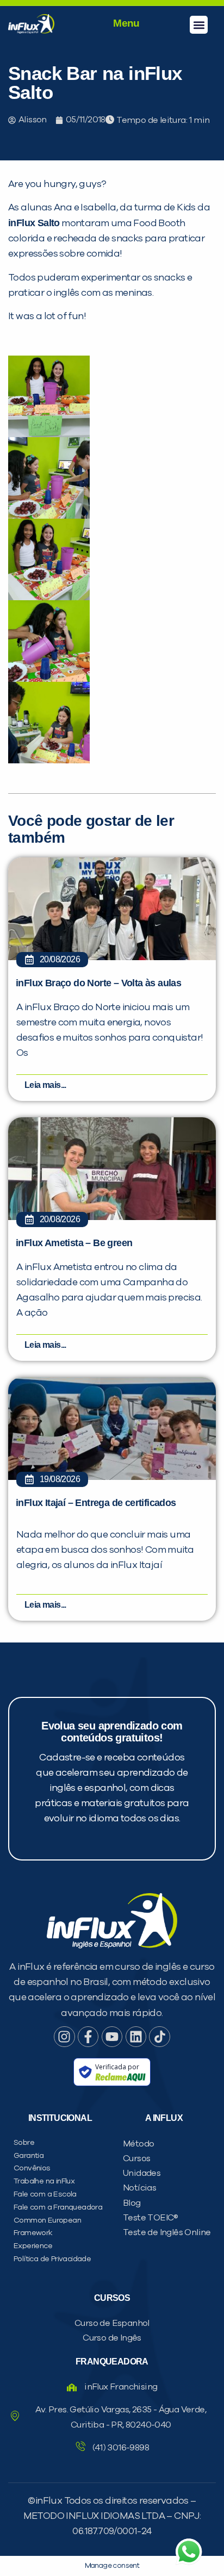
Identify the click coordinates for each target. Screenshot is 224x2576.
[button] (199, 25)
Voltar (55, 695)
